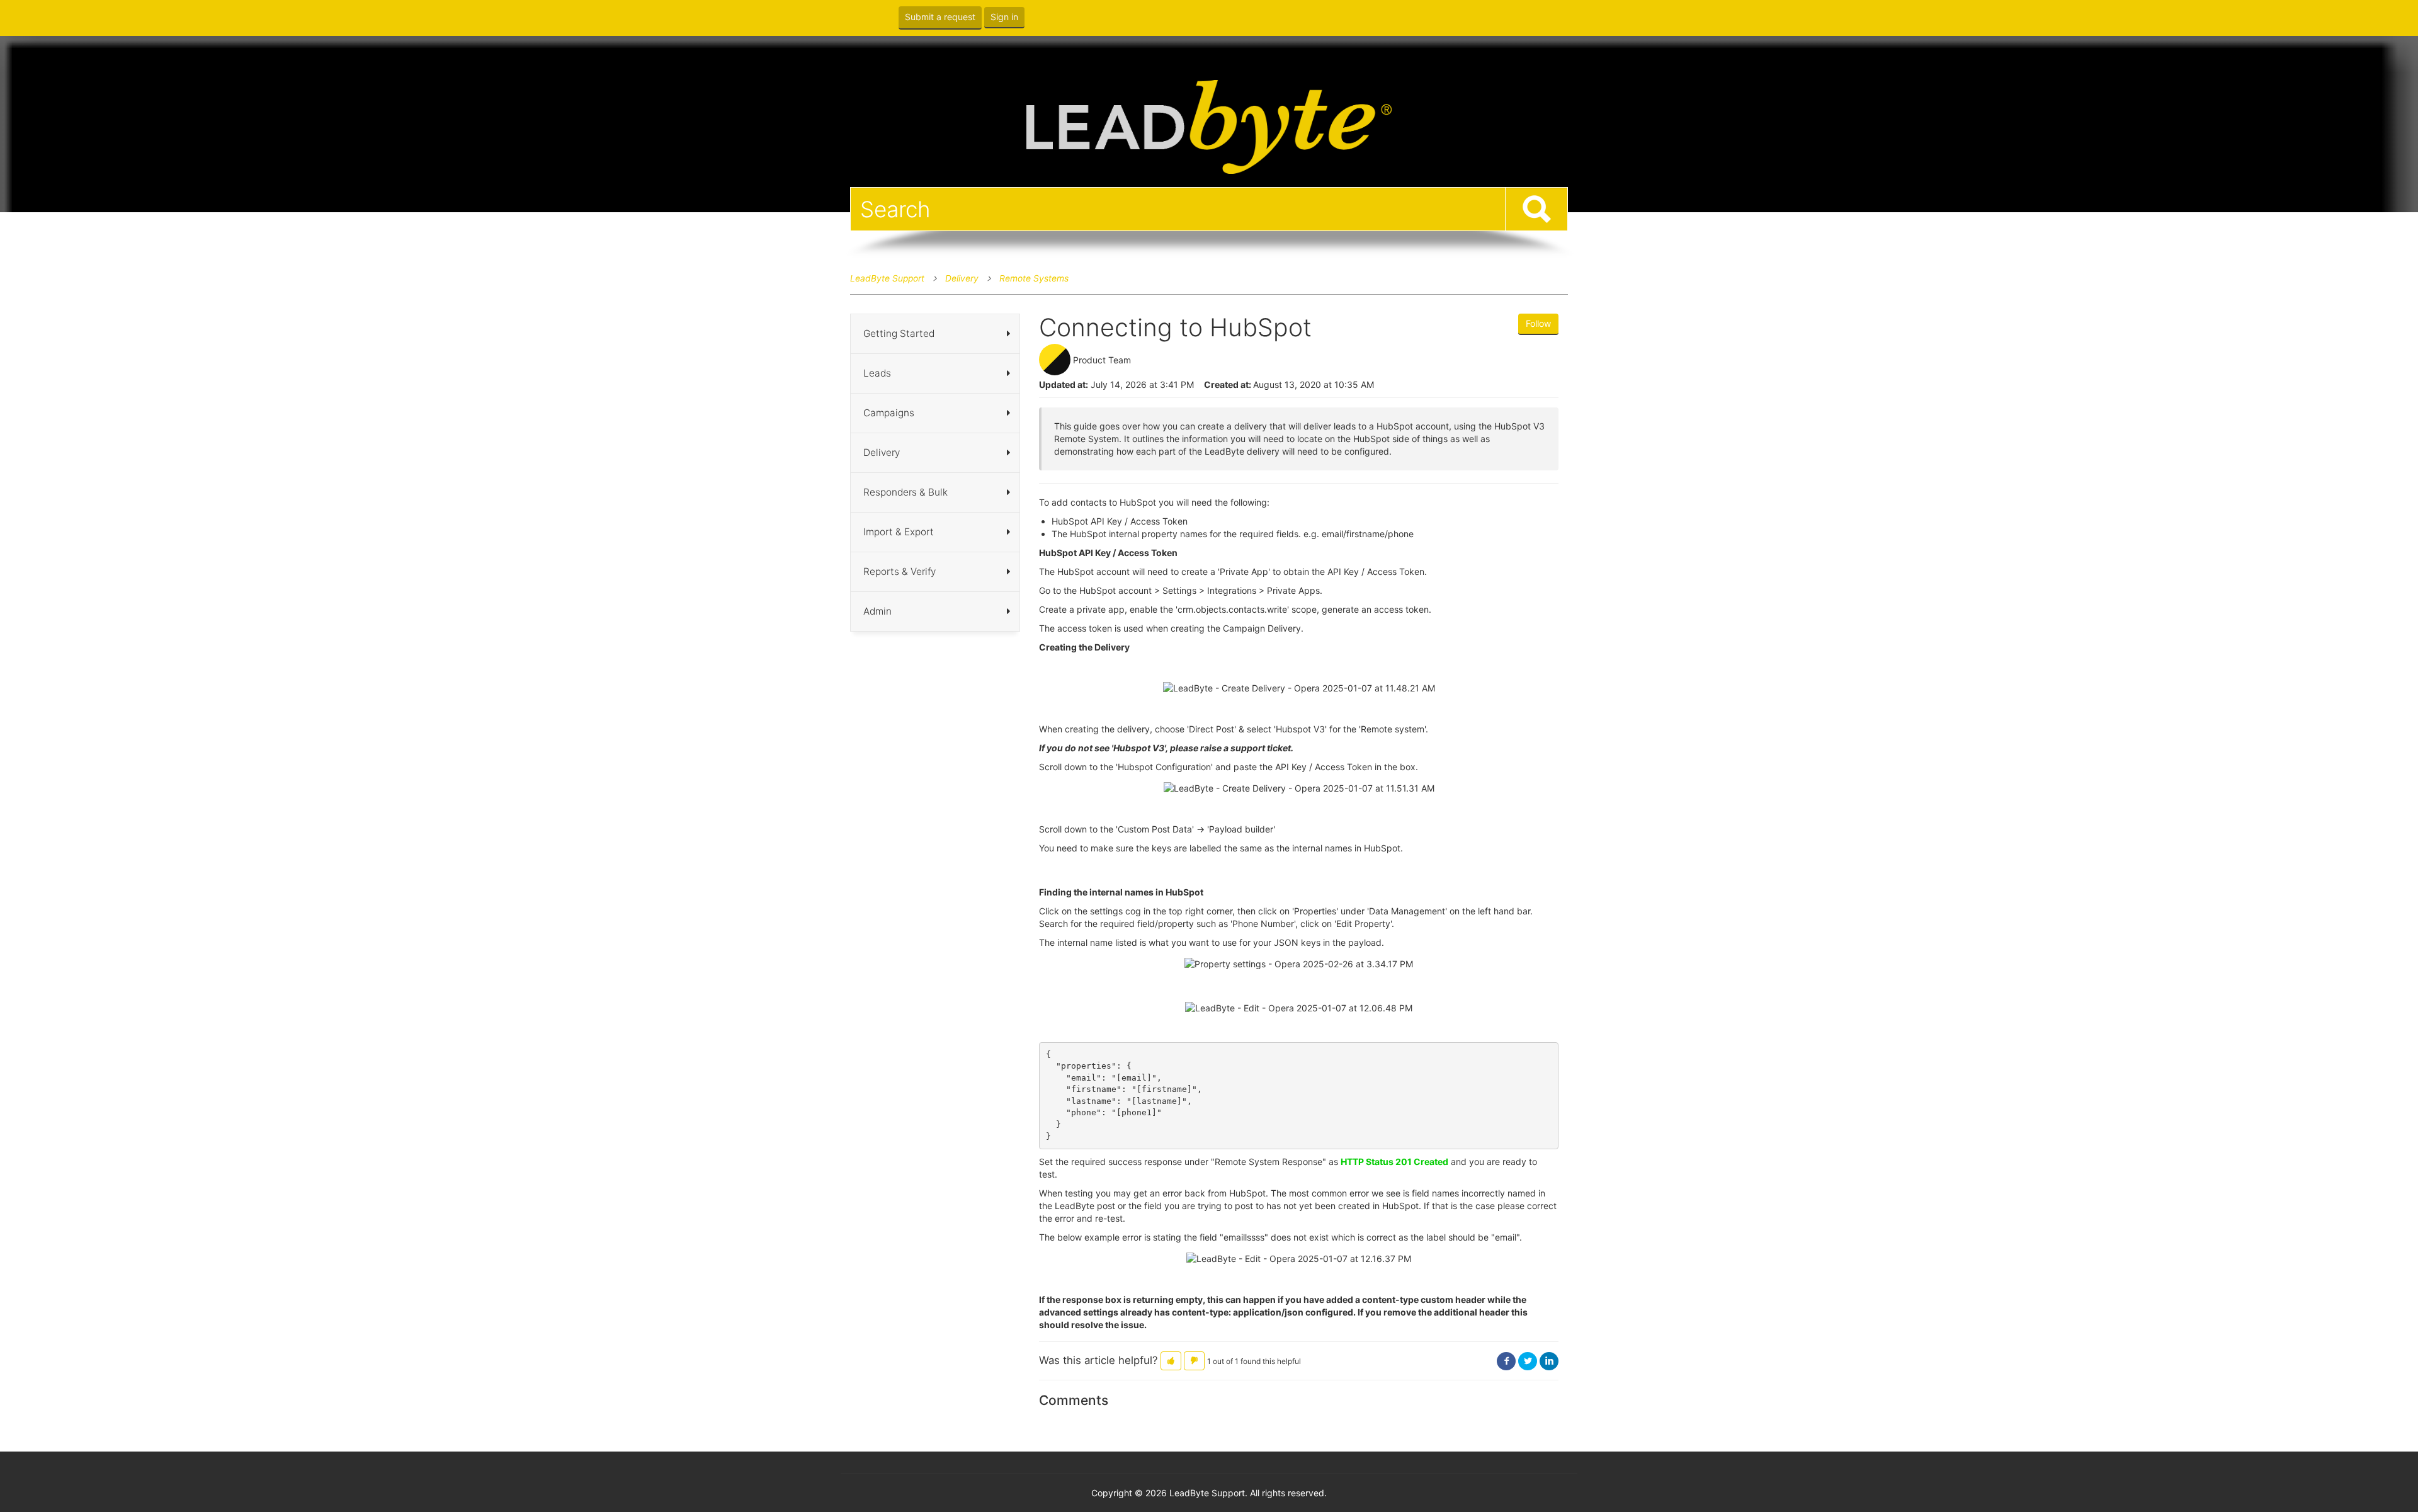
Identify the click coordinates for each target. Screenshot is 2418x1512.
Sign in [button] (1004, 17)
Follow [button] (1538, 323)
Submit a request (940, 17)
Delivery (962, 278)
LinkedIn (1549, 1361)
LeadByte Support (887, 278)
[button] (1171, 1361)
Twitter (1528, 1361)
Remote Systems (1034, 278)
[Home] (1209, 126)
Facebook (1506, 1361)
